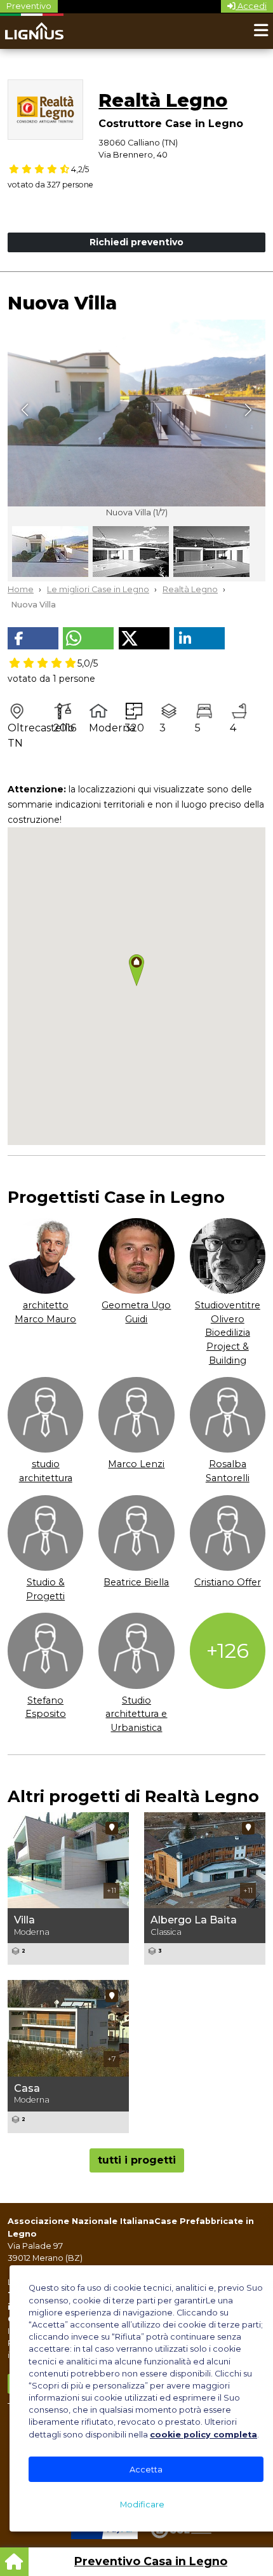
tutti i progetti (137, 2160)
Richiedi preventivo (136, 242)
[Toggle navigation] (261, 31)
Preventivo (29, 6)
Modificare (142, 2505)
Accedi (251, 6)
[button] (33, 638)
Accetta (146, 2470)
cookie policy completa (203, 2435)
